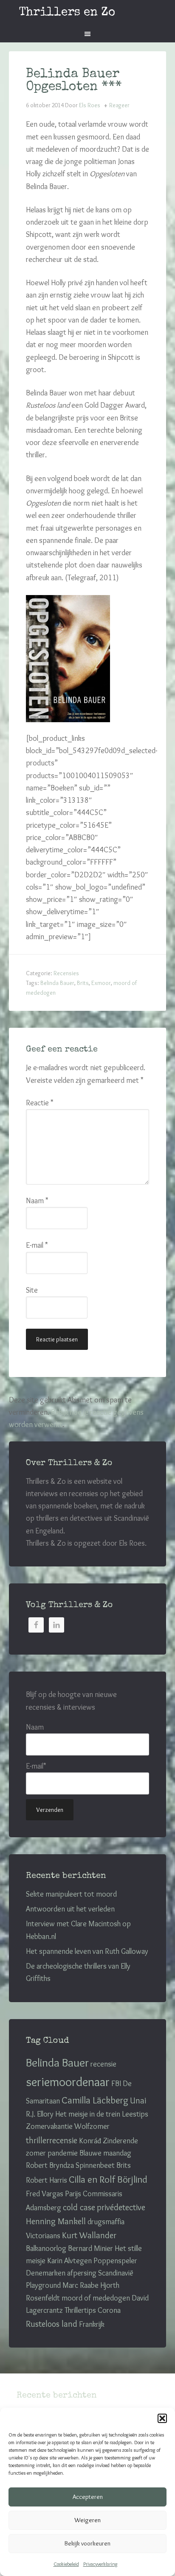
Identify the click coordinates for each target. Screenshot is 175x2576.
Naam (37, 1201)
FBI (116, 2084)
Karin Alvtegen (69, 2261)
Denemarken (46, 2273)
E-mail (37, 1245)
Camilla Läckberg (95, 2100)
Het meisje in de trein (88, 2114)
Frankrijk (92, 2324)
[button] (162, 2418)
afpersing (82, 2273)
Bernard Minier (90, 2248)
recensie (103, 2064)
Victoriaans (43, 2236)
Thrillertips (80, 2310)
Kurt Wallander (89, 2235)
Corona (109, 2310)
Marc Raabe (80, 2285)
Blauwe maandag (105, 2153)
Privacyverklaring (100, 2564)
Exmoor (101, 983)
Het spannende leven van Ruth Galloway (87, 1951)
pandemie (63, 2153)
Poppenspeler (115, 2261)
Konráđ (90, 2141)
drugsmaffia (106, 2222)
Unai (138, 2100)
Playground (43, 2285)
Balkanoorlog (46, 2248)
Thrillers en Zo (67, 13)
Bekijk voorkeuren (87, 2543)
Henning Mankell (56, 2221)
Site (32, 1290)
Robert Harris (47, 2180)
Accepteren (88, 2497)
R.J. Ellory (40, 2114)
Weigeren (87, 2520)
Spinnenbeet (95, 2165)
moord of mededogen (96, 2298)
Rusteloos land (52, 2324)
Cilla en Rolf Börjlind (108, 2179)
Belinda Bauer (57, 983)
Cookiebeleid (66, 2564)
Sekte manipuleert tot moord (71, 1894)
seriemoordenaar (68, 2082)
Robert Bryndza (50, 2165)
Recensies (66, 973)
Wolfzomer (92, 2126)
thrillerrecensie (52, 2140)
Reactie (40, 1103)
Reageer (119, 105)
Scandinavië (116, 2273)
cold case (79, 2207)
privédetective (121, 2207)
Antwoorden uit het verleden (70, 1909)
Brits (83, 983)
